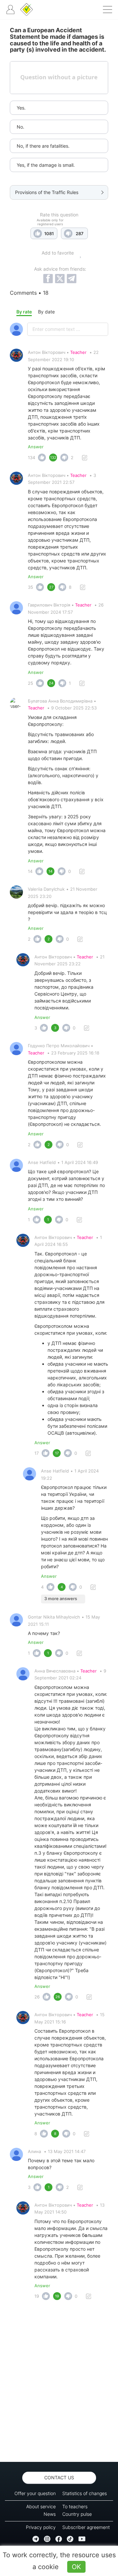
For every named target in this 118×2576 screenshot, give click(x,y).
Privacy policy (41, 2527)
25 (30, 683)
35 (30, 587)
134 (31, 458)
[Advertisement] (59, 2383)
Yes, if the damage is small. (46, 165)
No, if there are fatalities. (43, 146)
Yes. (21, 108)
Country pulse (77, 2514)
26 (37, 1997)
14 (30, 871)
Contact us (59, 2477)
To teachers (75, 2506)
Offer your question (35, 2493)
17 (37, 1453)
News (50, 2514)
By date (46, 312)
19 (37, 2296)
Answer (36, 447)
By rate (24, 312)
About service (41, 2506)
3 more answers (61, 1598)
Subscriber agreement (86, 2527)
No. (20, 127)
